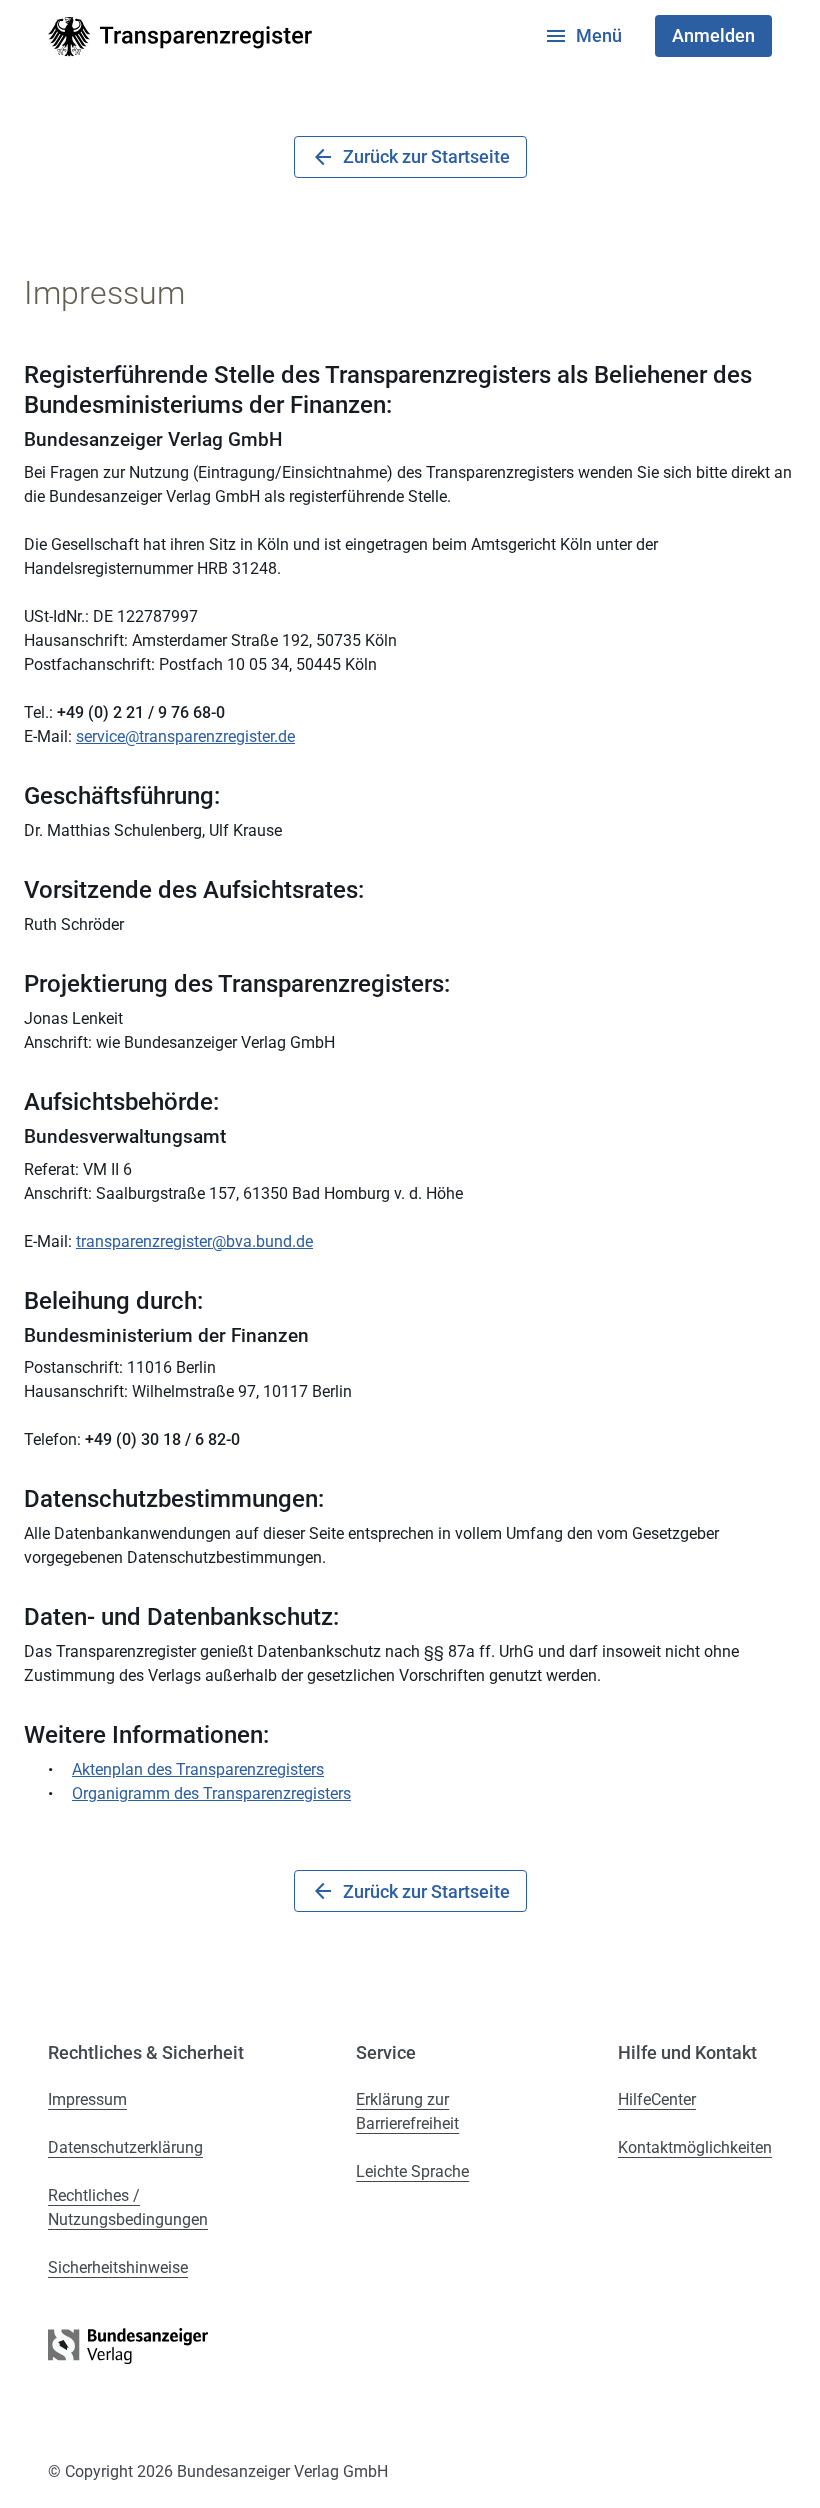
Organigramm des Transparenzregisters (211, 1793)
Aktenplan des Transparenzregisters (198, 1769)
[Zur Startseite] (180, 36)
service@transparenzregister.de (185, 736)
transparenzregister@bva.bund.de (194, 1241)
